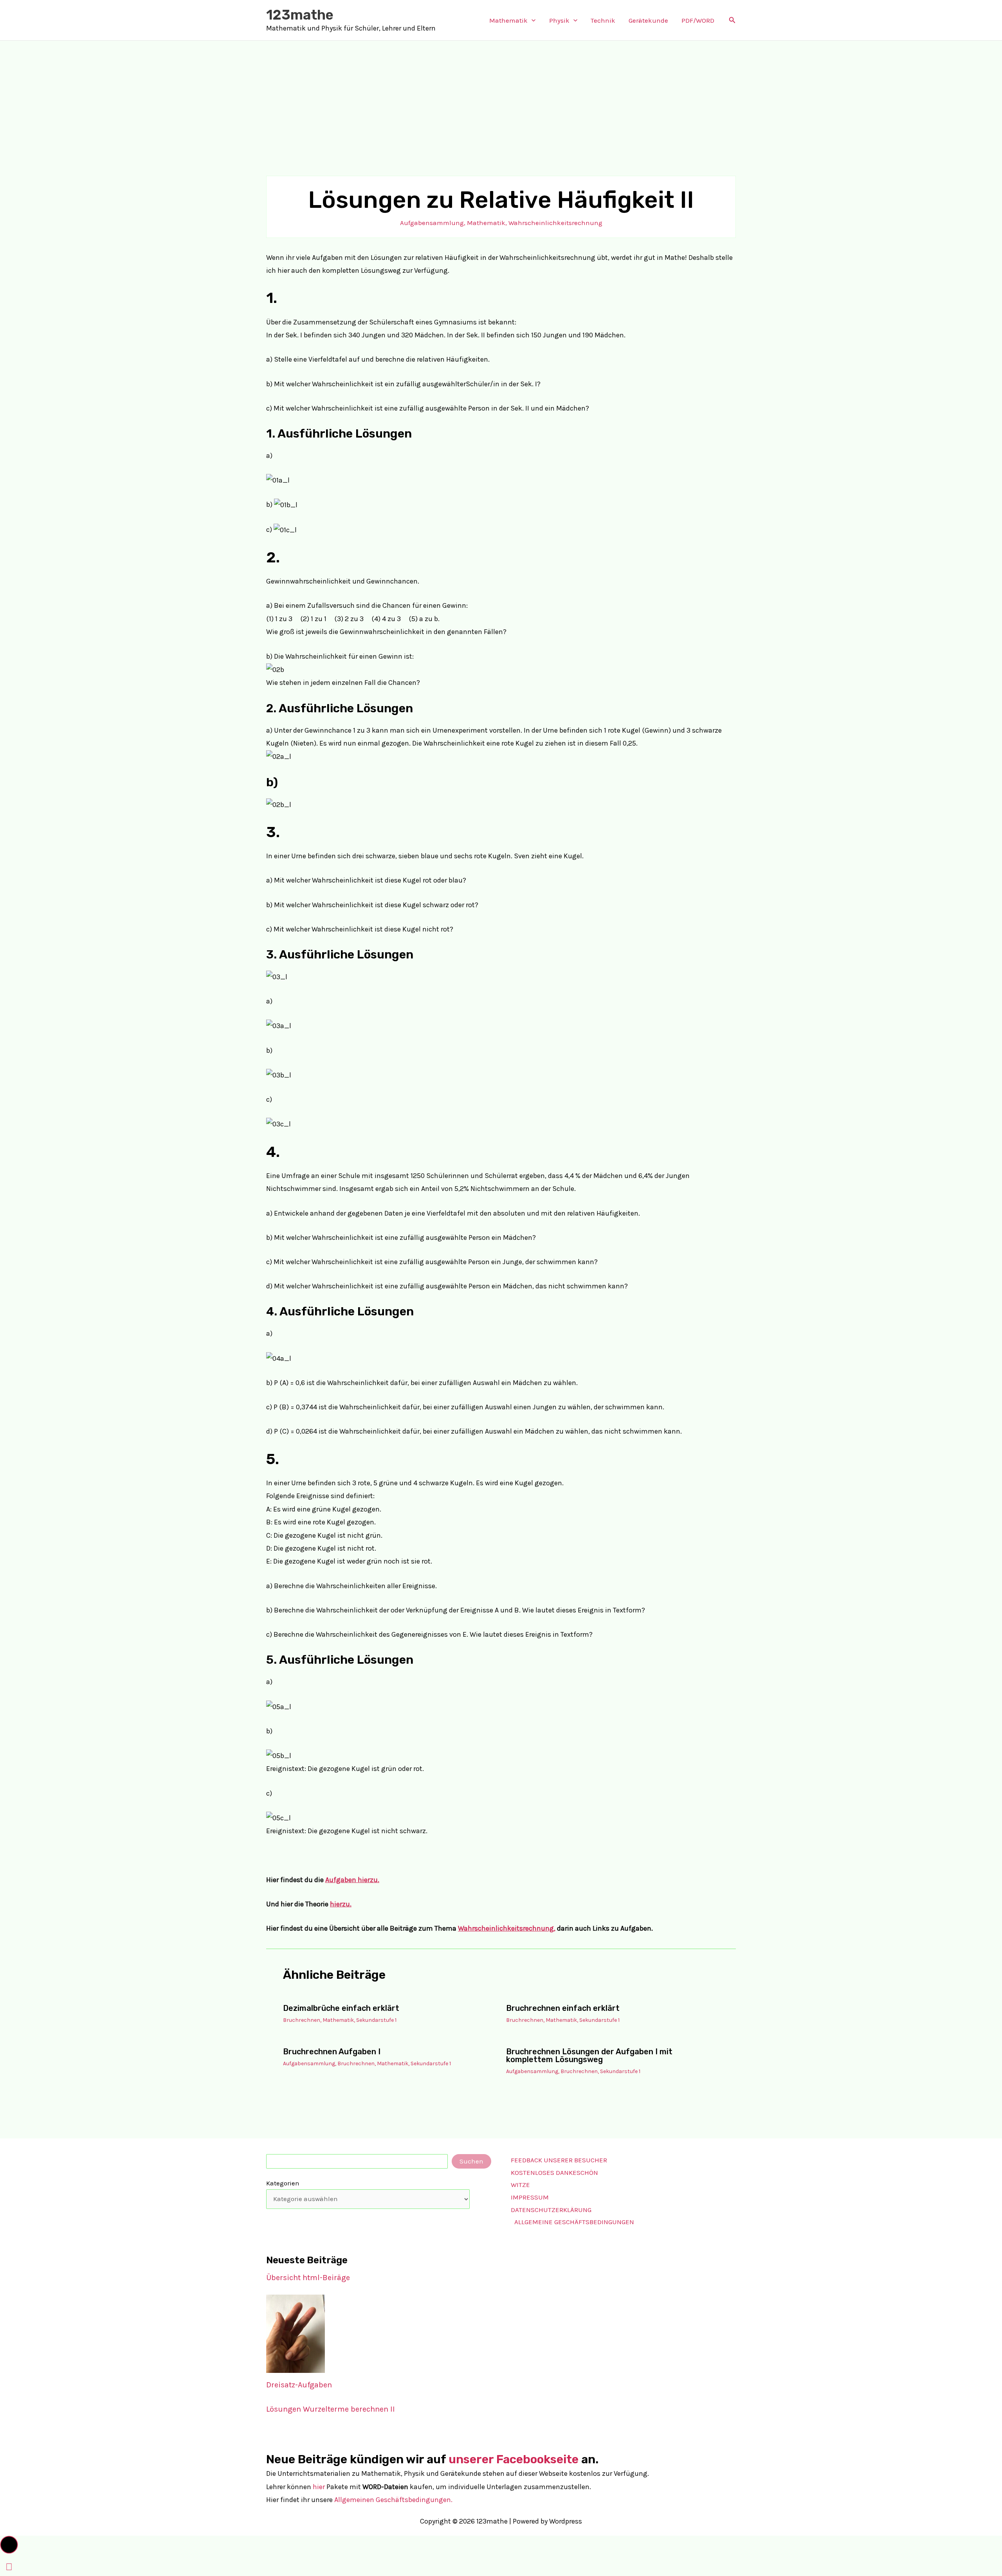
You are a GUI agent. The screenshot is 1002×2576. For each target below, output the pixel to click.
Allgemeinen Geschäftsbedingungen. (393, 2500)
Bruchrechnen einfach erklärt (563, 2008)
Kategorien (283, 2183)
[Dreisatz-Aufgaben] (296, 2334)
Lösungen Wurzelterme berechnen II (331, 2409)
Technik (603, 20)
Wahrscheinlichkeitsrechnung (555, 223)
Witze (520, 2185)
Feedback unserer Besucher (559, 2160)
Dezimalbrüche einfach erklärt (341, 2008)
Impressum (530, 2197)
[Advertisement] (501, 99)
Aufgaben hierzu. (352, 1880)
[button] (532, 20)
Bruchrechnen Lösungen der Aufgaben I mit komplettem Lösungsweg (589, 2055)
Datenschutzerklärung (551, 2210)
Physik (559, 20)
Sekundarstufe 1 (376, 2020)
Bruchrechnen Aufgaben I (332, 2052)
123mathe (300, 15)
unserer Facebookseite (514, 2459)
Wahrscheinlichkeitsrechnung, (507, 1928)
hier (319, 2487)
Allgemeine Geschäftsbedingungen (574, 2222)
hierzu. (341, 1904)
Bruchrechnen (302, 2020)
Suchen (471, 2161)
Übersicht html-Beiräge (308, 2278)
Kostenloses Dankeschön (554, 2172)
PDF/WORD (698, 20)
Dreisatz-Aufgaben (299, 2385)
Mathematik (508, 20)
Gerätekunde (648, 20)
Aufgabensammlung (432, 223)
